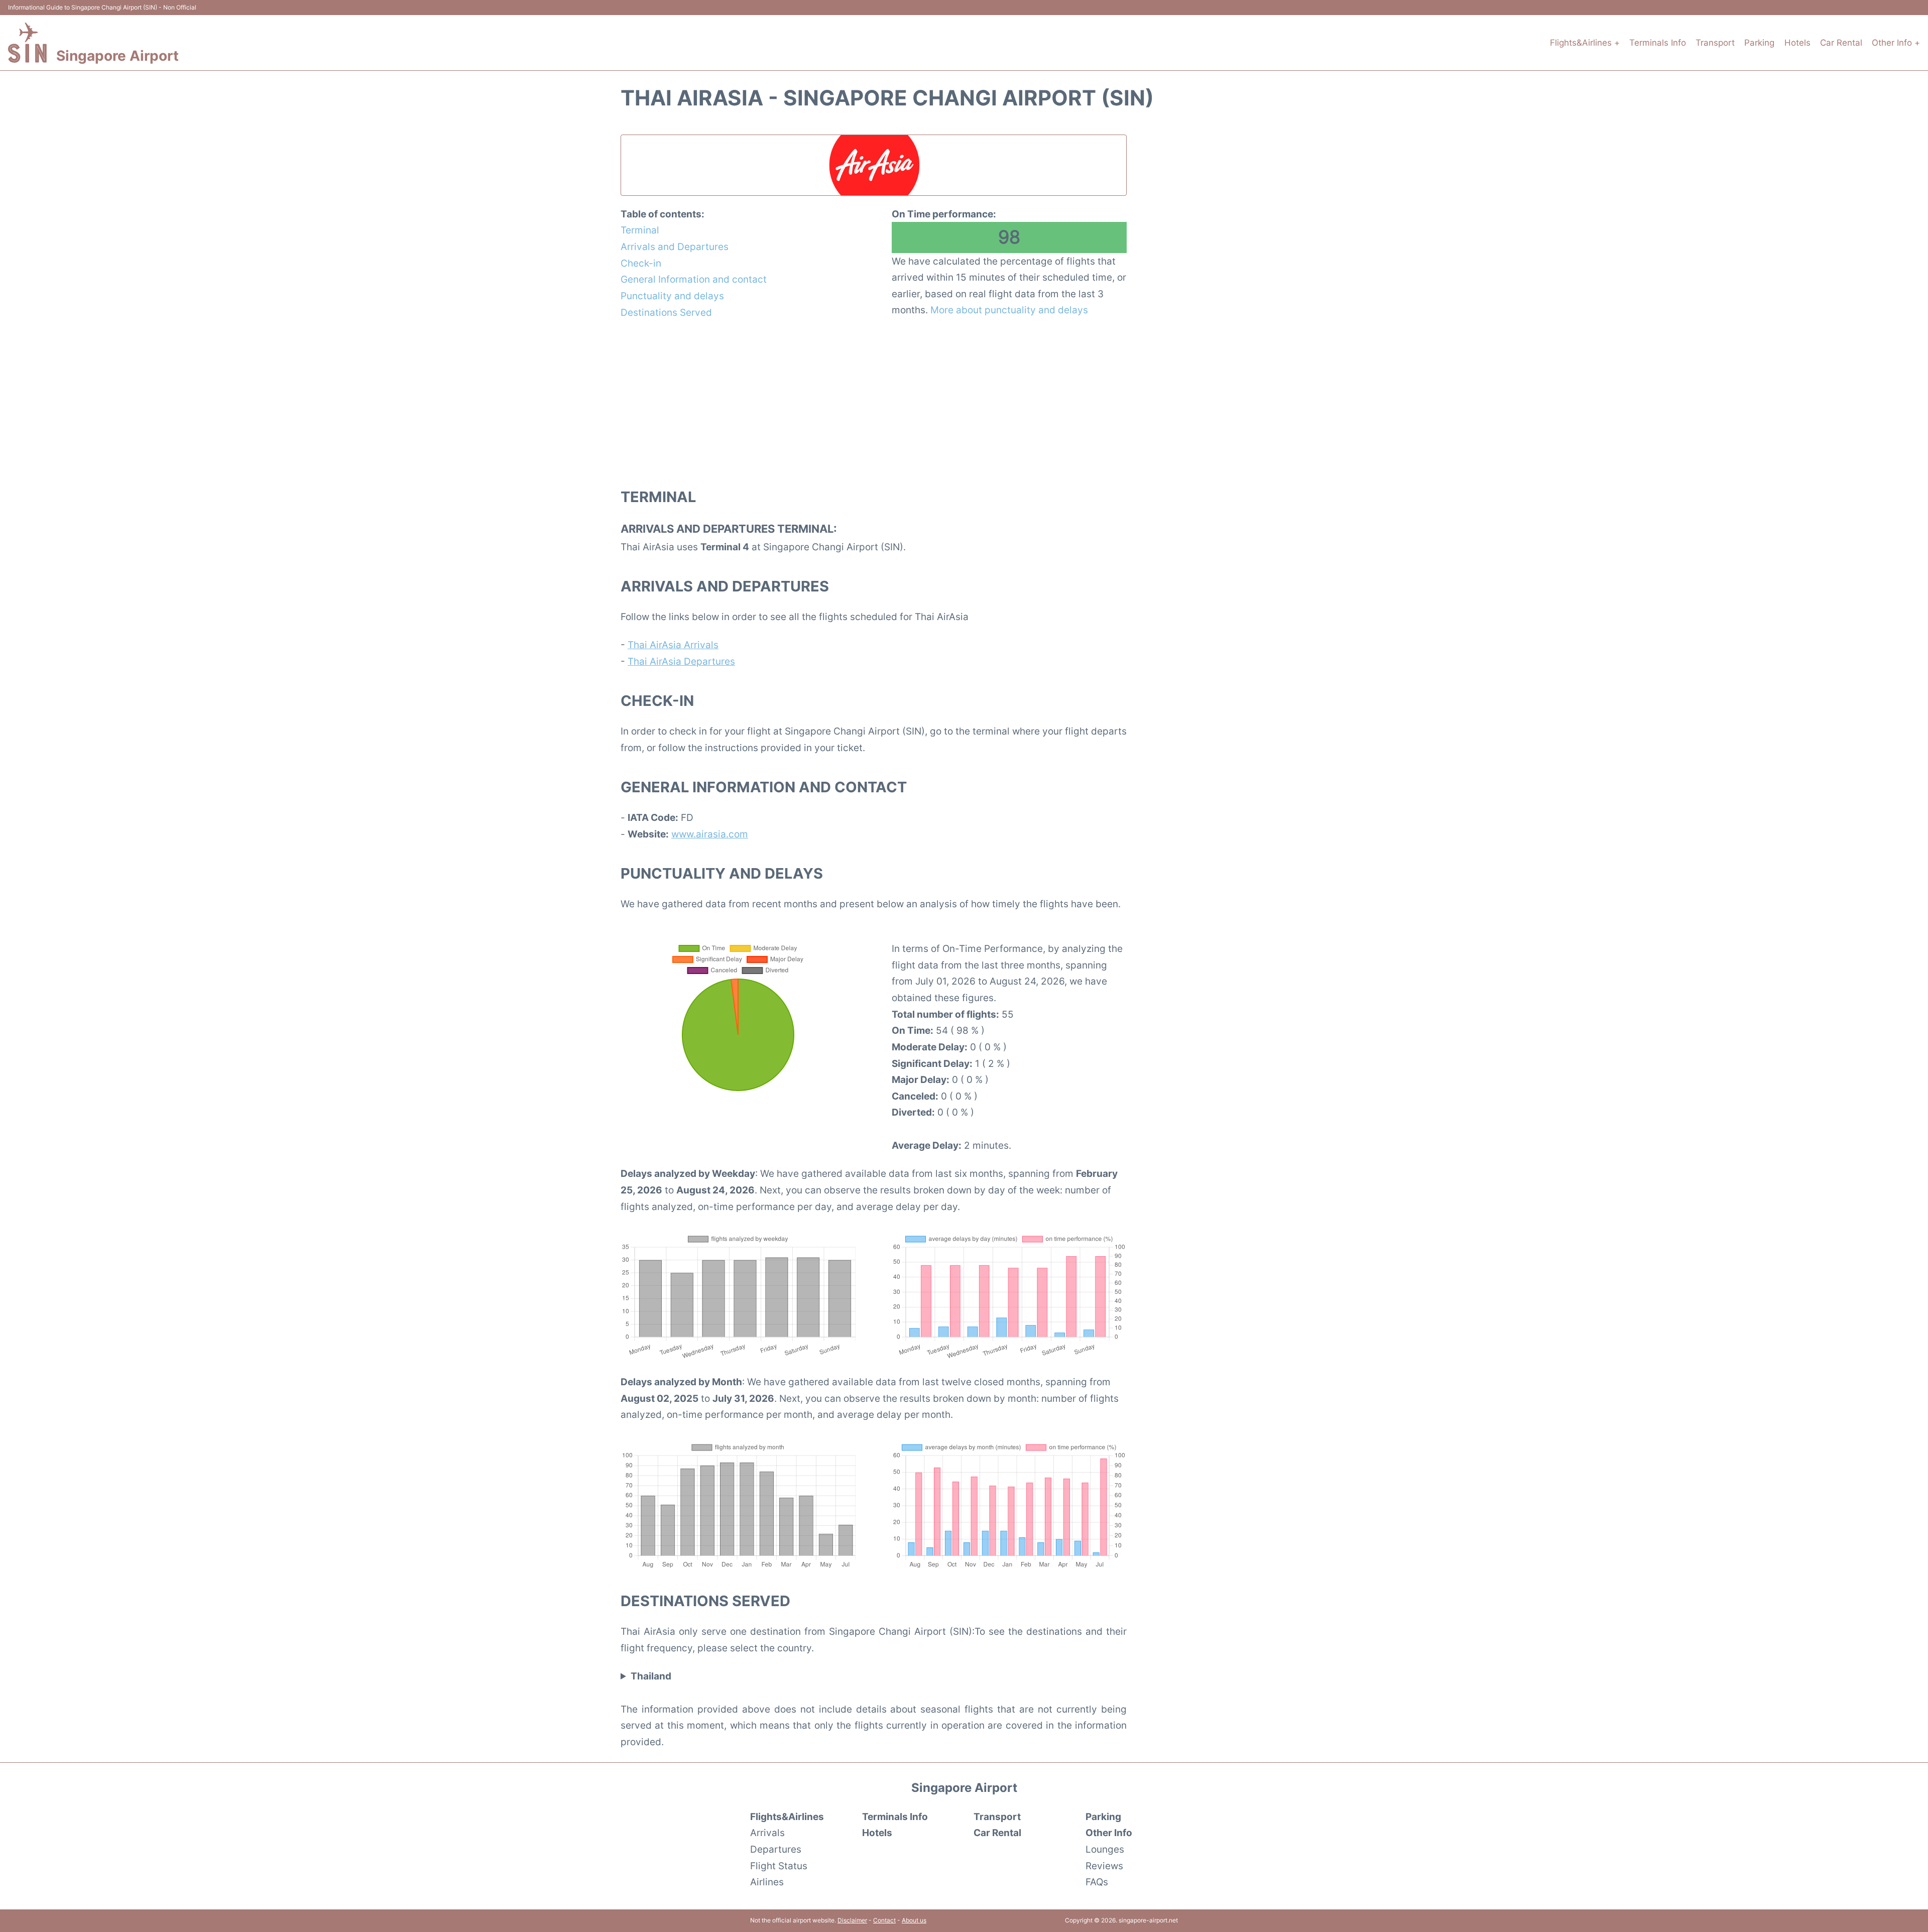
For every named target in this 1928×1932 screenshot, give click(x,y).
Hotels (1797, 43)
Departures (776, 1849)
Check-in (641, 263)
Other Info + (1896, 43)
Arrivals (767, 1833)
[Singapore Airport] (27, 43)
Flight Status (779, 1866)
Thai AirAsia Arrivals (673, 645)
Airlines (767, 1882)
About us (914, 1920)
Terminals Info (1658, 43)
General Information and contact (694, 279)
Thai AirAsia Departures (681, 661)
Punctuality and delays (672, 296)
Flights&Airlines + (1585, 43)
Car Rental (1841, 43)
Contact (884, 1920)
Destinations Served (666, 312)
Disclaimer (852, 1920)
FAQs (1097, 1882)
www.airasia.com (710, 834)
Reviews (1104, 1866)
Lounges (1105, 1849)
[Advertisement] (874, 403)
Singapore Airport (117, 56)
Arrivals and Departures (675, 247)
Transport (1715, 43)
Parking (1759, 43)
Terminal (640, 230)
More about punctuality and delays (1009, 310)
